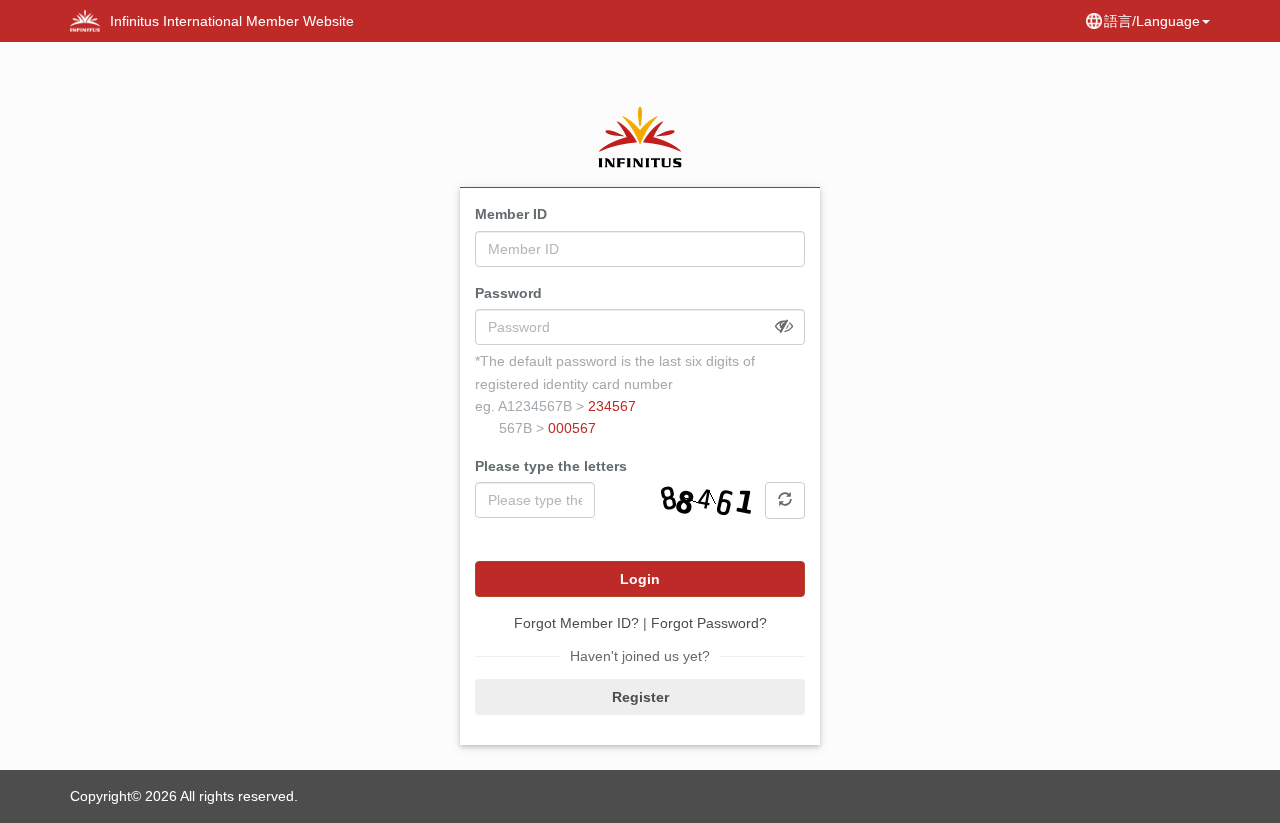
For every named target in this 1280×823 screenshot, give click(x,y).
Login (640, 579)
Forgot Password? (709, 623)
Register (640, 697)
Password (508, 293)
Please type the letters (551, 466)
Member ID (511, 214)
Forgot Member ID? (576, 623)
